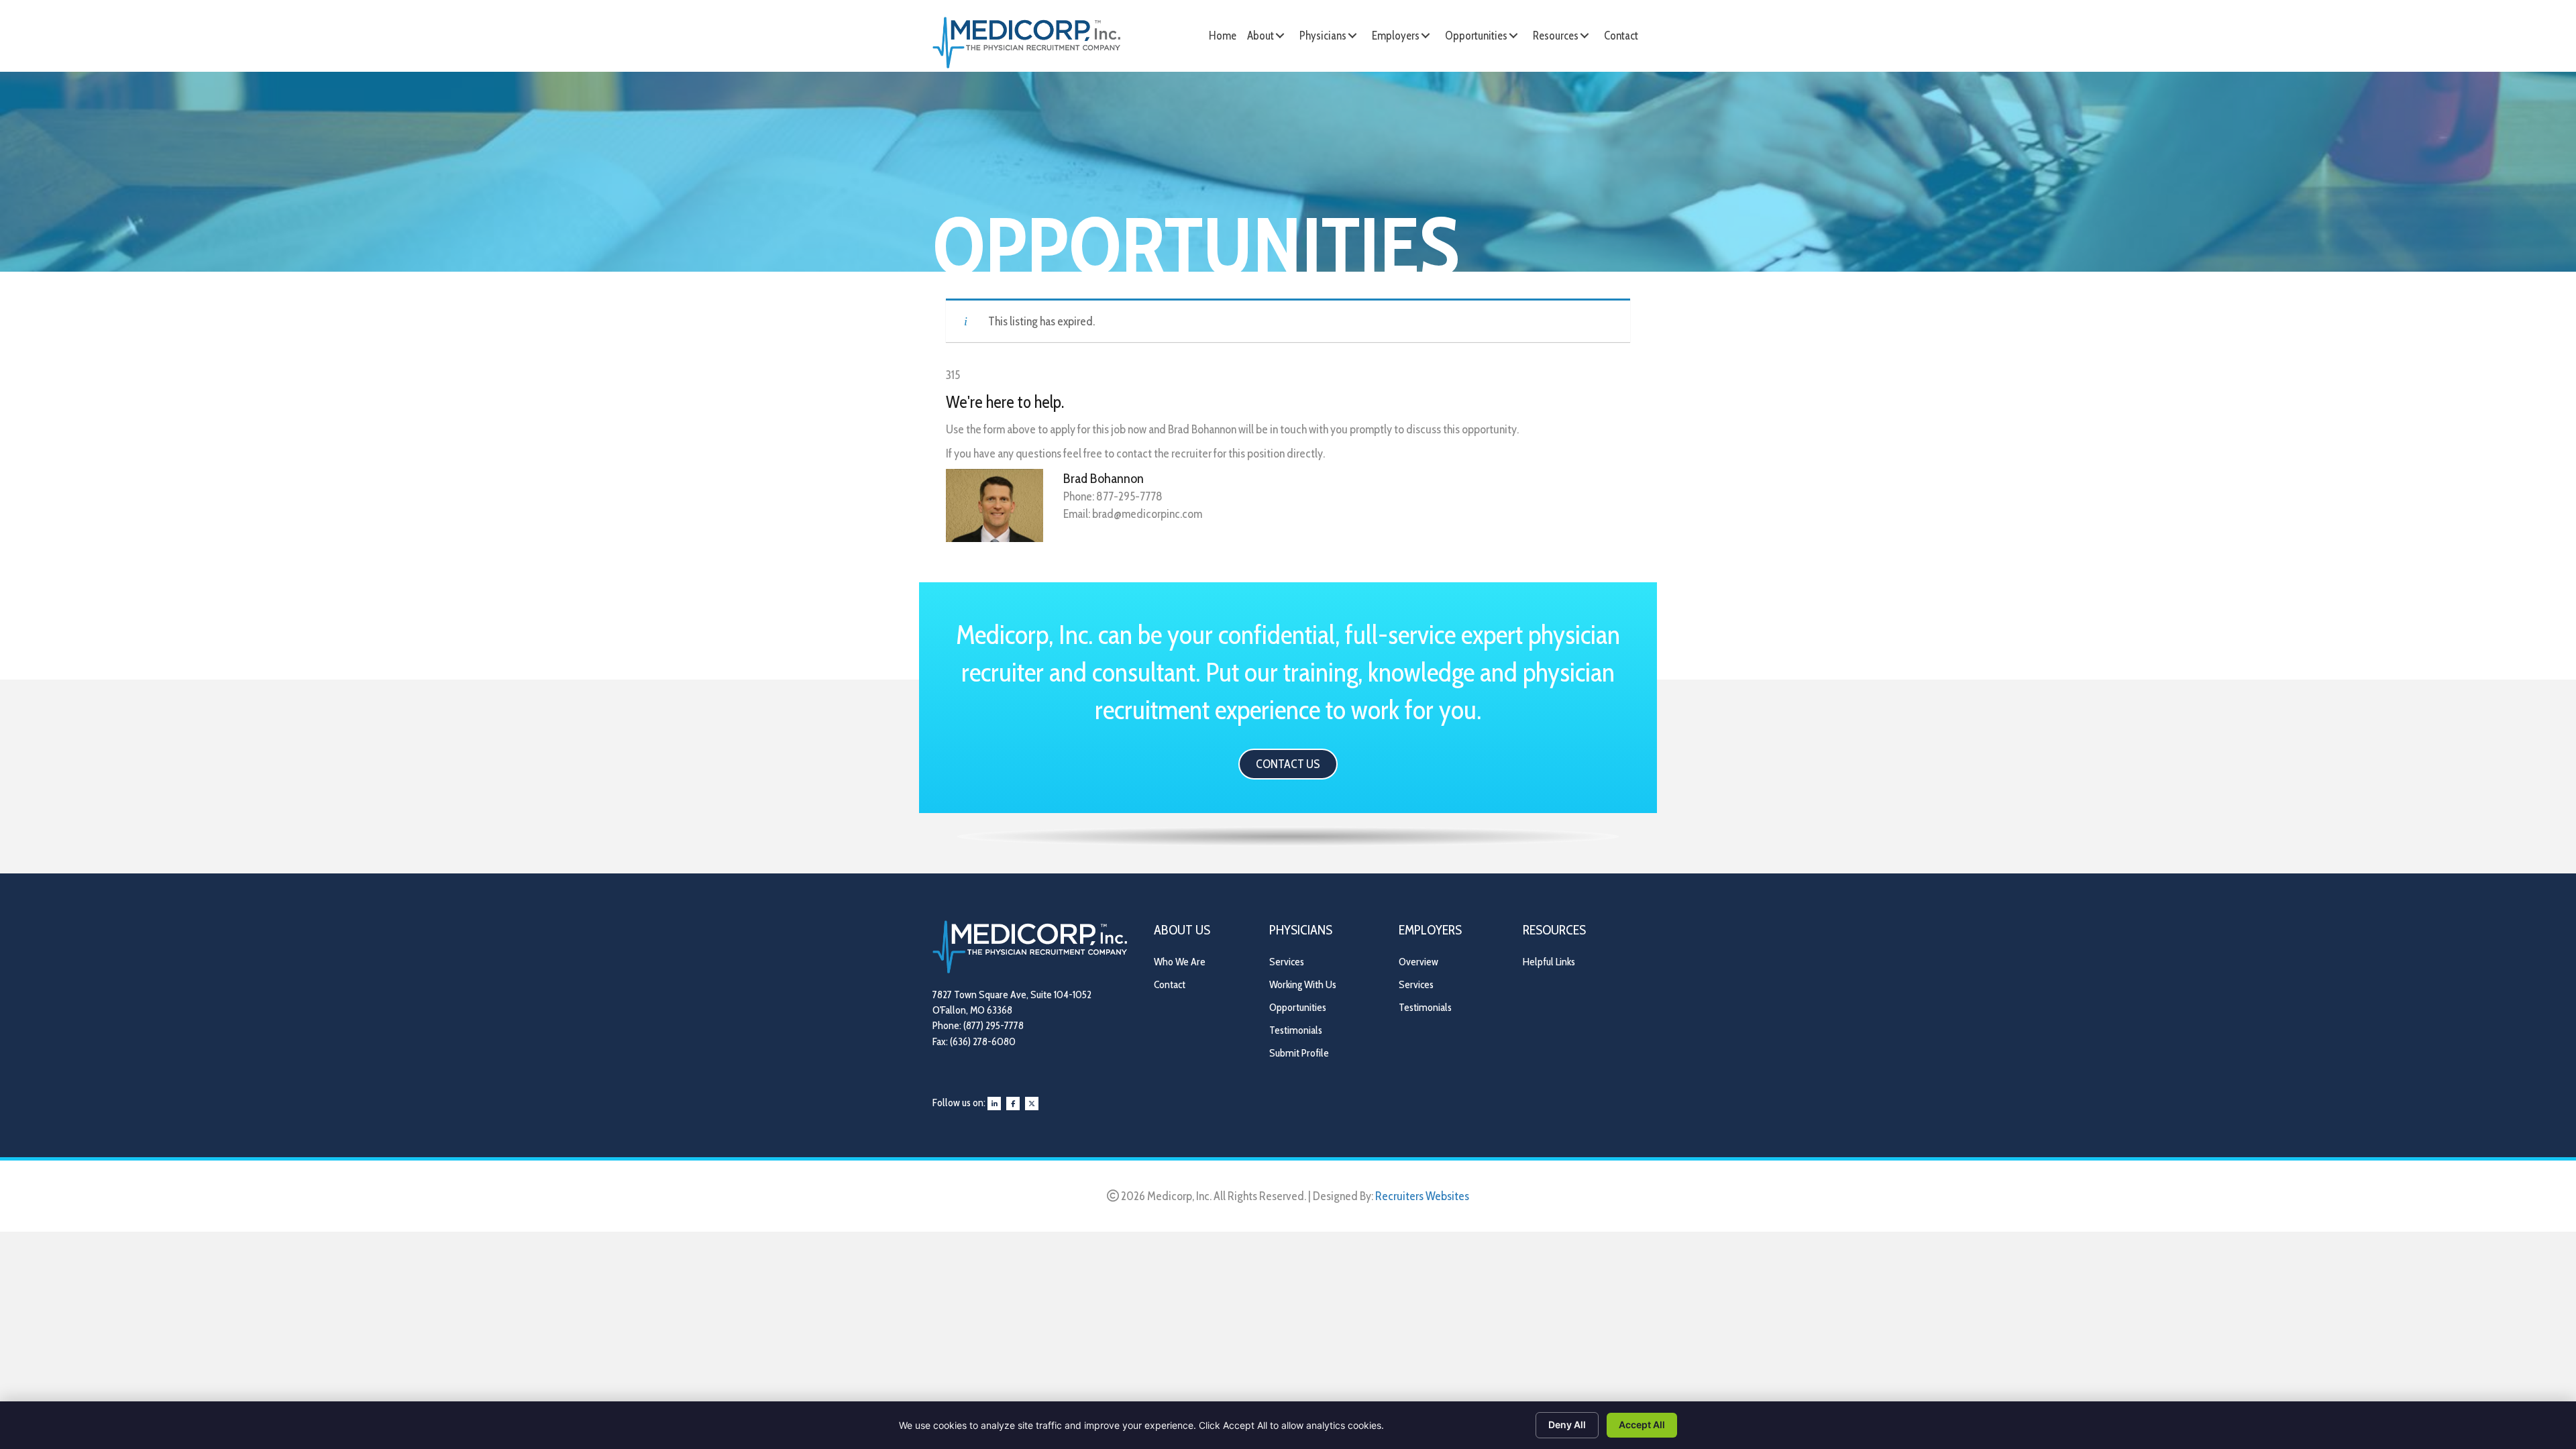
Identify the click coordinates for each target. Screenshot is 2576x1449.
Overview (1418, 962)
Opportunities (1298, 1007)
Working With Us (1303, 984)
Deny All (1567, 1425)
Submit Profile (1299, 1053)
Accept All (1642, 1425)
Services (1287, 962)
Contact (1170, 984)
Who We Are (1180, 962)
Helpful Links (1549, 962)
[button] (1280, 36)
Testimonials (1296, 1030)
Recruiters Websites (1422, 1196)
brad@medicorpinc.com (1147, 514)
